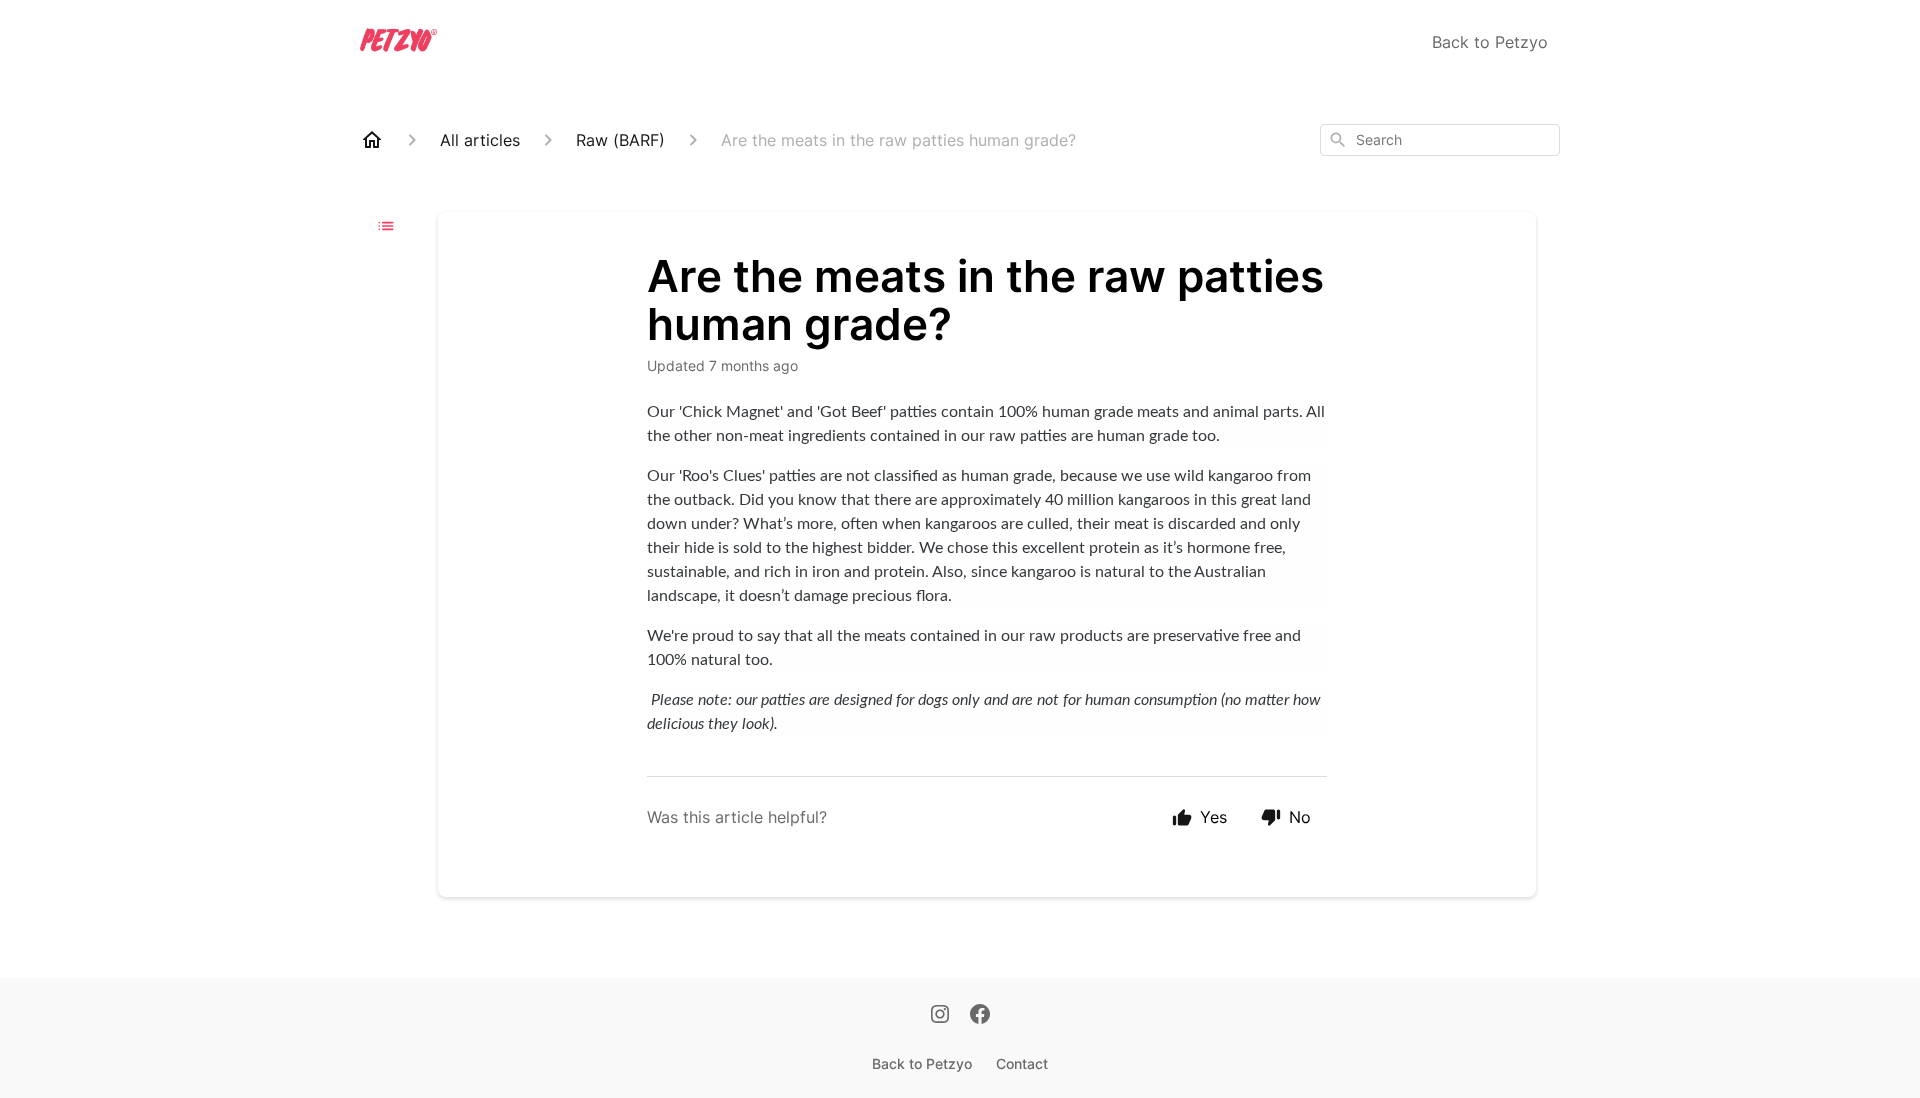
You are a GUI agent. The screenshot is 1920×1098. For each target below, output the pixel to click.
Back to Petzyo (1490, 42)
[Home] (372, 140)
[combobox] (1440, 140)
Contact (1022, 1063)
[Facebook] (980, 1016)
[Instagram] (940, 1016)
